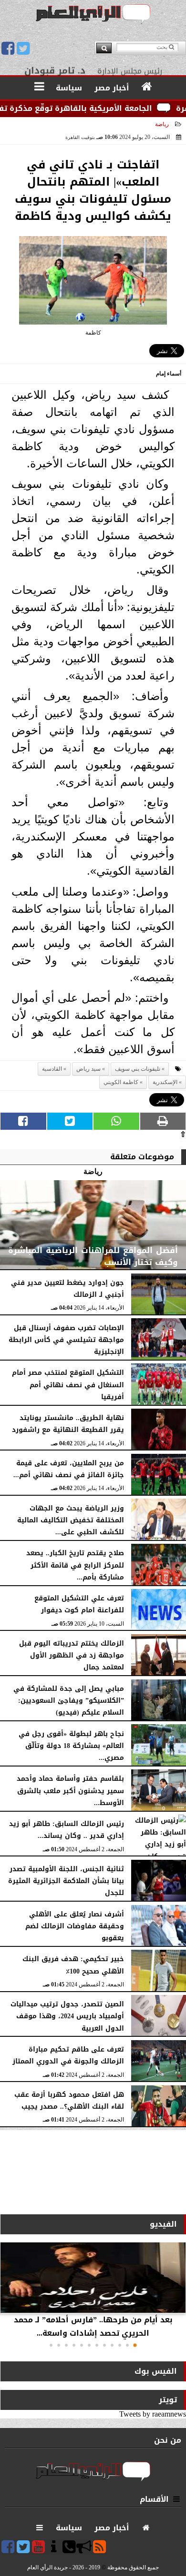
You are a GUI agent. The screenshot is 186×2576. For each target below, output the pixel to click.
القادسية (52, 1069)
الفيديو (163, 2224)
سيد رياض (88, 1069)
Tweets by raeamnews (153, 2414)
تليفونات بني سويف (138, 1069)
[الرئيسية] (147, 87)
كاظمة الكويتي (121, 1082)
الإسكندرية (165, 1082)
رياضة (162, 124)
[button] (135, 2345)
